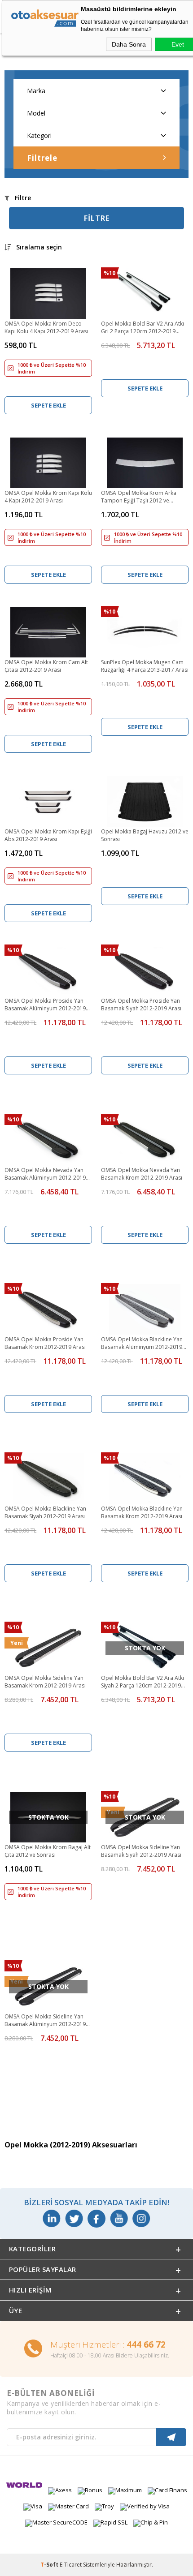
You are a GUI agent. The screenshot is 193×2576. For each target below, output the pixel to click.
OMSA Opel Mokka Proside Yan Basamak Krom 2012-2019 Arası (45, 1343)
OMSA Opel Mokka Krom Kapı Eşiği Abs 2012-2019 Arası (48, 835)
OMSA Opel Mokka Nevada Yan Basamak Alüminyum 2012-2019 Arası (45, 1174)
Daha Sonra (129, 44)
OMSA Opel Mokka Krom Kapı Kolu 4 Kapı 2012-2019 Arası (48, 497)
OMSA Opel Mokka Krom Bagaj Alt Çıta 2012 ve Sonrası (48, 1851)
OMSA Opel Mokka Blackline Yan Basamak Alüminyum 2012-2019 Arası (142, 1344)
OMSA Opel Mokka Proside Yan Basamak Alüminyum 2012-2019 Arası (45, 1005)
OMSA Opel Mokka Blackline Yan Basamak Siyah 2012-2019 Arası (45, 1512)
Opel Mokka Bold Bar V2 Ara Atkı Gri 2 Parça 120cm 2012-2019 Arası (143, 328)
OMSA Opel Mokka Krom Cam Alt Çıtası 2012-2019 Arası (46, 666)
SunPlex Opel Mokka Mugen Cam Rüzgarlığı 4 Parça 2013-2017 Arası (145, 666)
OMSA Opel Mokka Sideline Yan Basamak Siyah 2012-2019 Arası (141, 1851)
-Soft (50, 2565)
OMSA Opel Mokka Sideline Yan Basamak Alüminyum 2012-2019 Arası (45, 2021)
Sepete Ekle (48, 405)
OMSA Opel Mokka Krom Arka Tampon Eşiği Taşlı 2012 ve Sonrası (139, 497)
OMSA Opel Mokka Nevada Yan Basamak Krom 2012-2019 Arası (142, 1174)
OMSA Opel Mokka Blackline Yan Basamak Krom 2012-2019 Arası (142, 1512)
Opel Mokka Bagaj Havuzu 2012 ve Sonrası (145, 835)
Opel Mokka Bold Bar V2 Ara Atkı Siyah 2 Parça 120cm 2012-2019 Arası (143, 1682)
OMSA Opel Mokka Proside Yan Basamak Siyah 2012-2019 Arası (141, 1005)
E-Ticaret (71, 2565)
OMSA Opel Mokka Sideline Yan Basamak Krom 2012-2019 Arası (45, 1682)
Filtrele (42, 158)
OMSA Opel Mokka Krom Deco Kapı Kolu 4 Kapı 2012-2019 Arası (46, 327)
